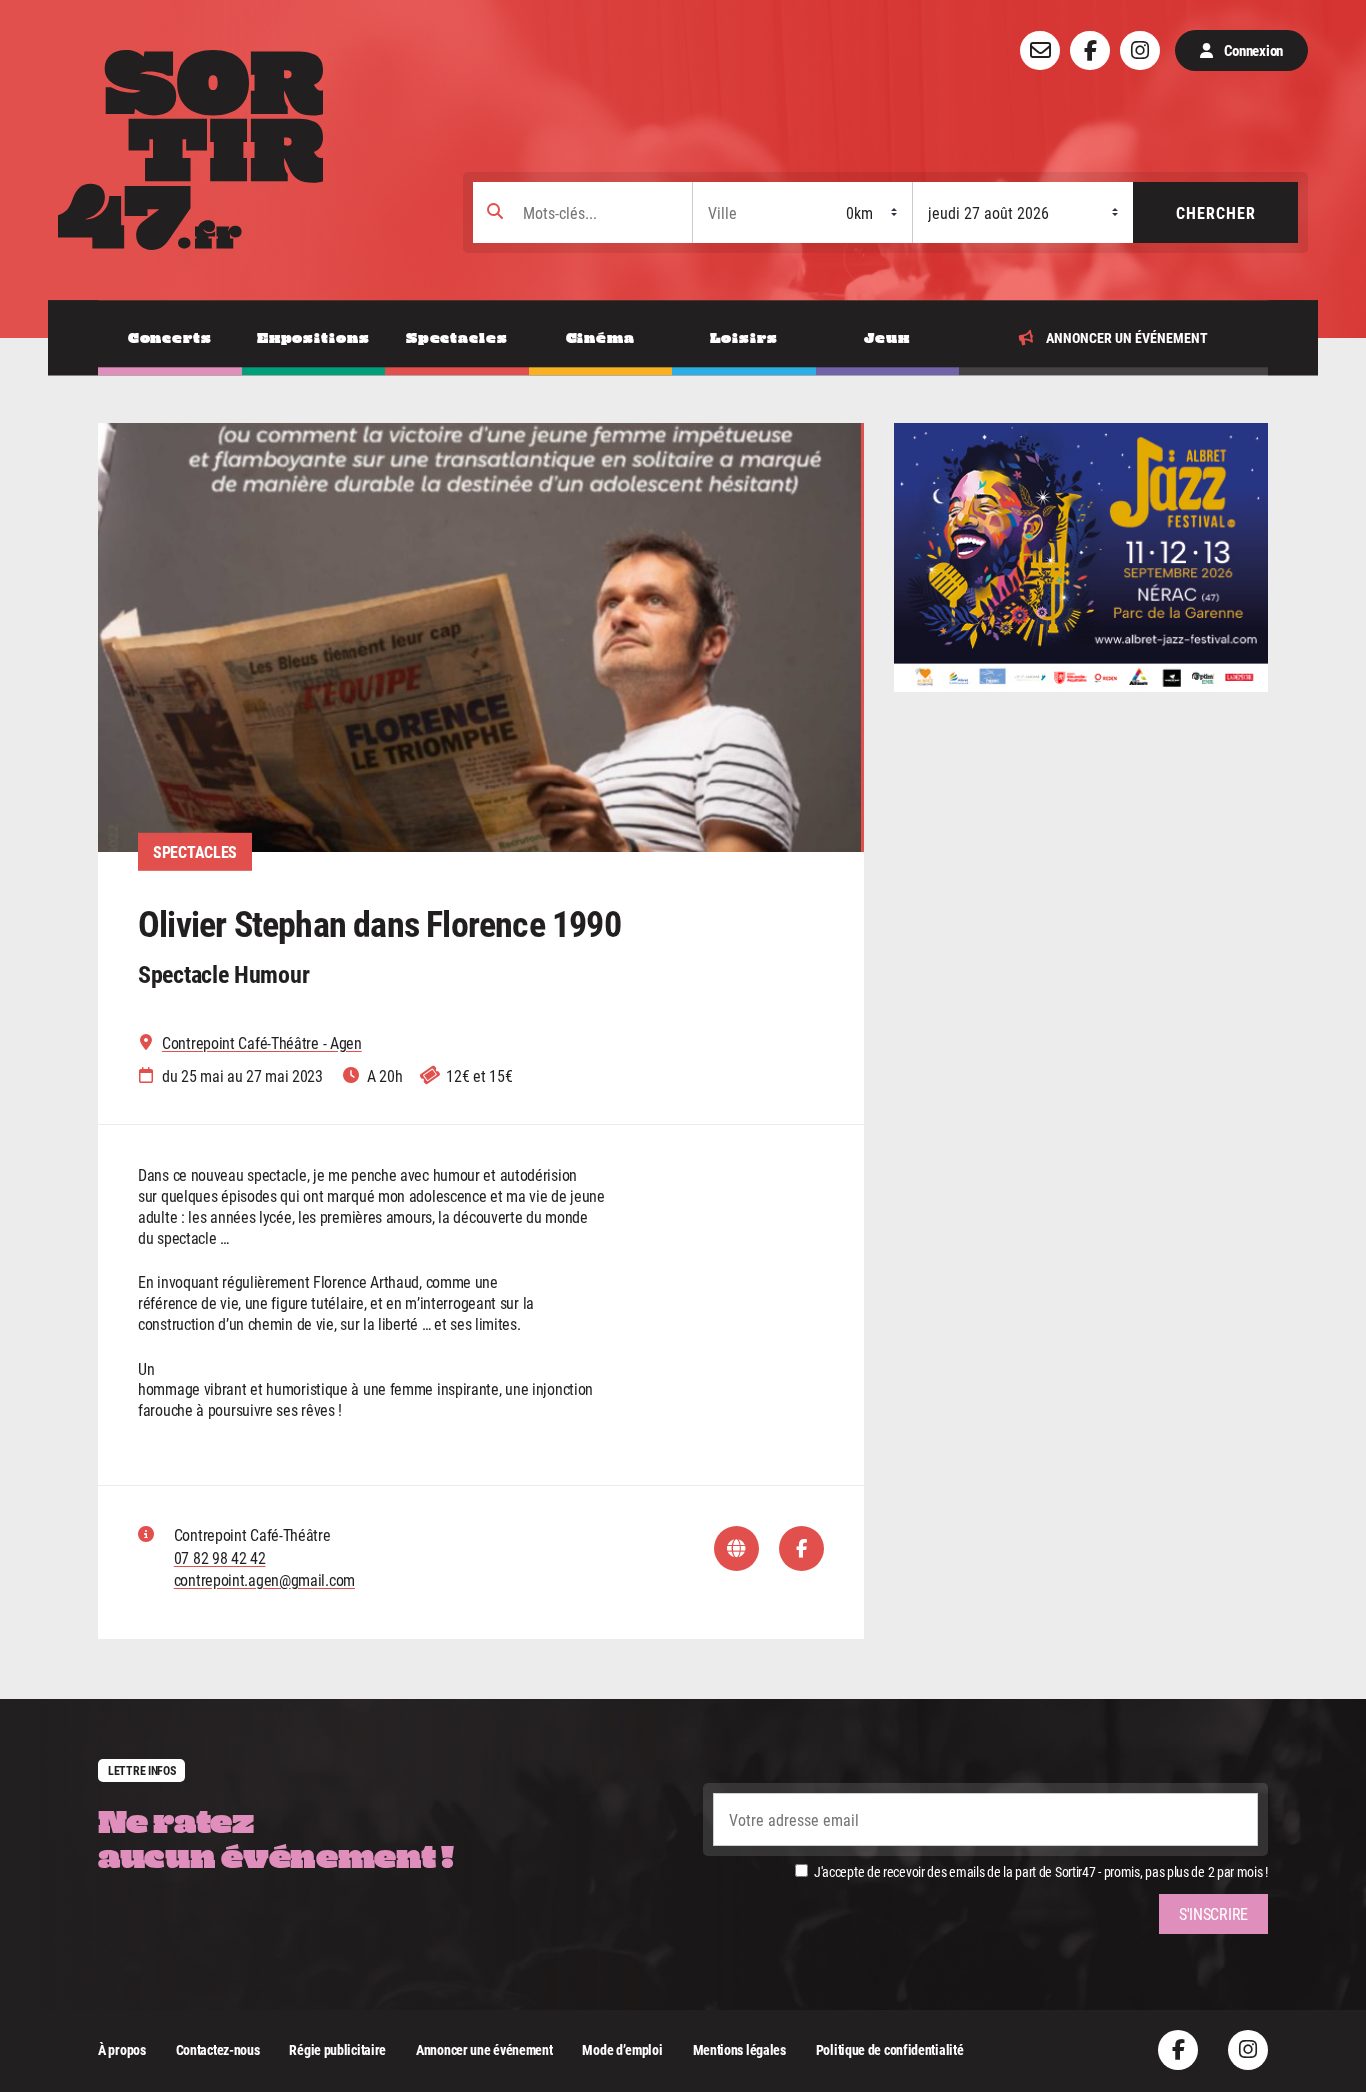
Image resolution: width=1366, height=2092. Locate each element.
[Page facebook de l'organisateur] (801, 1548)
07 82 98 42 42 (220, 1557)
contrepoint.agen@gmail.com (264, 1579)
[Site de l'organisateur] (736, 1548)
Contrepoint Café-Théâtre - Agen (262, 1043)
